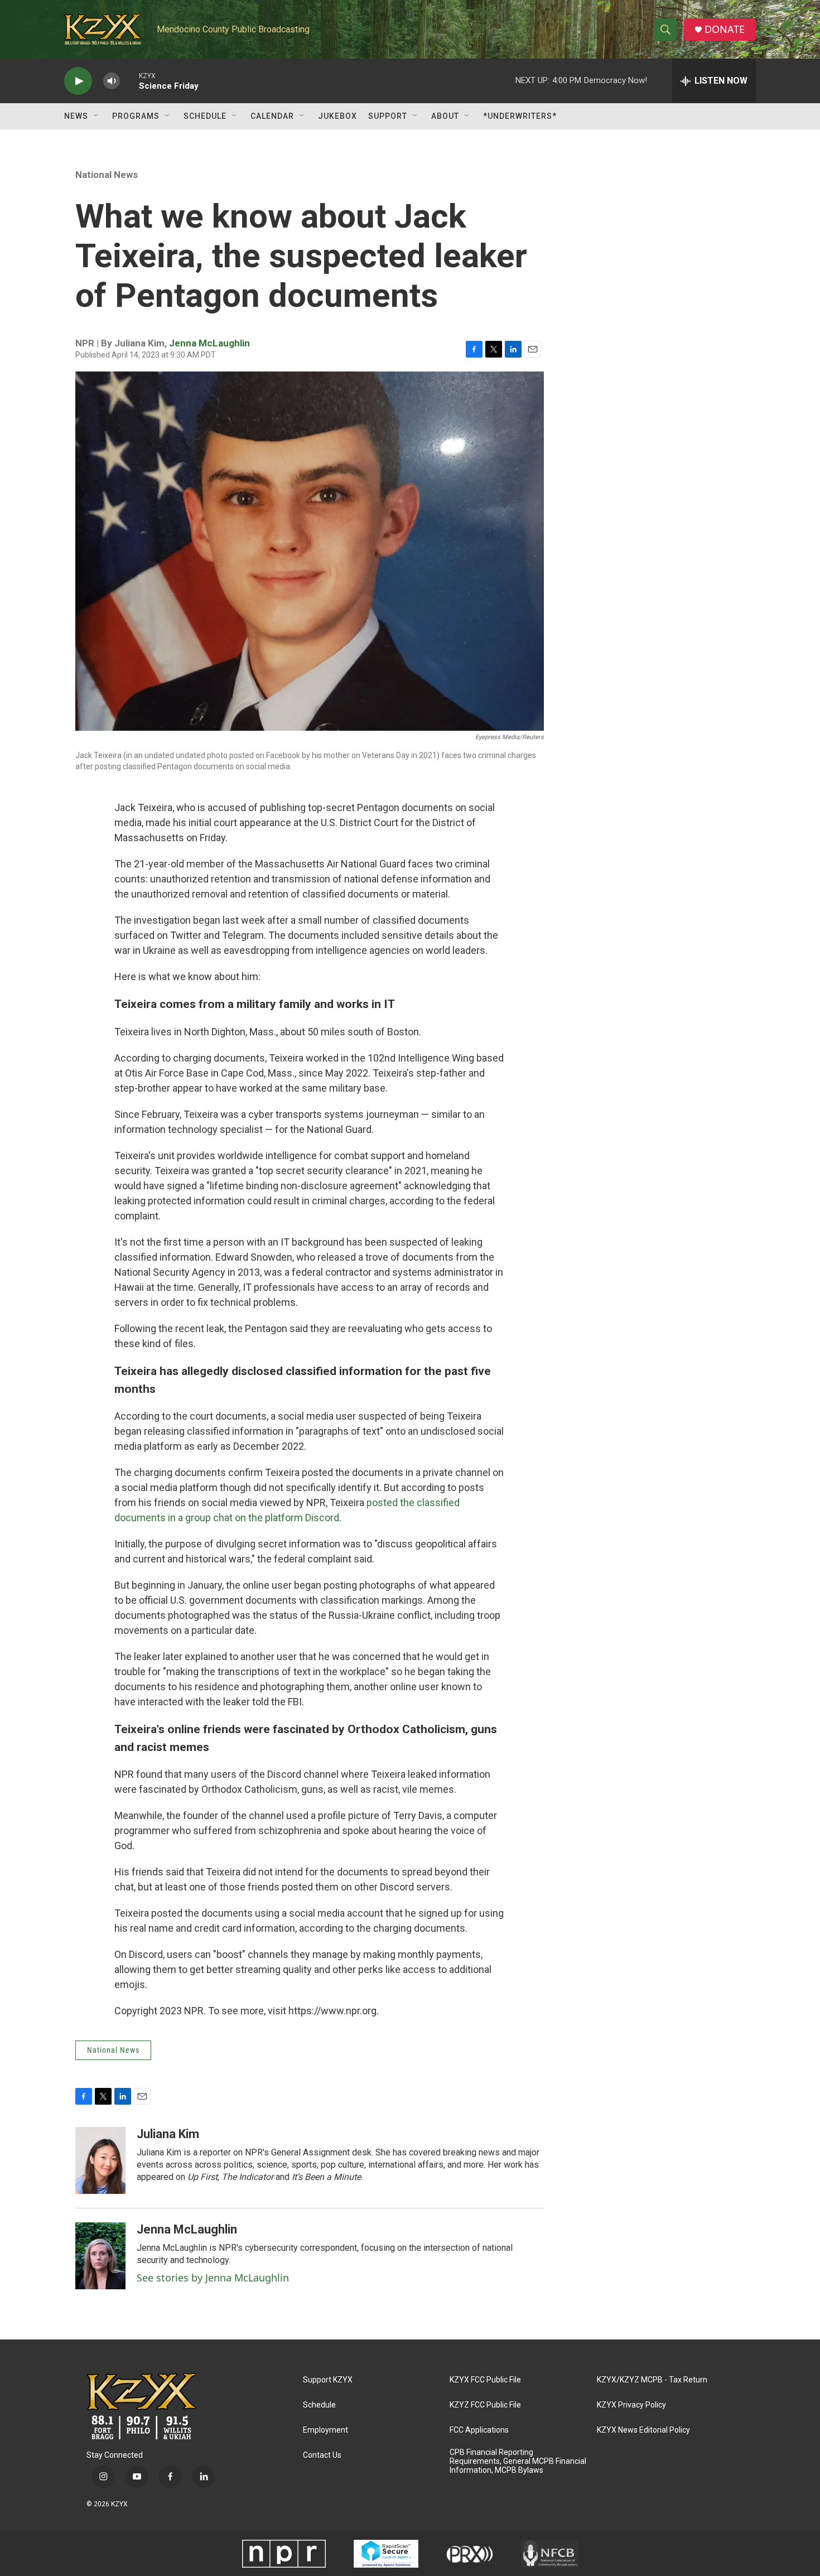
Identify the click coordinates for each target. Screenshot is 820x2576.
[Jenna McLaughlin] (100, 2256)
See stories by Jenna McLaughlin (213, 2278)
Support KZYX (328, 2380)
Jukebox (337, 116)
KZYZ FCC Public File (485, 2405)
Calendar (272, 116)
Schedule (205, 116)
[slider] (129, 81)
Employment (325, 2430)
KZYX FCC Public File (485, 2380)
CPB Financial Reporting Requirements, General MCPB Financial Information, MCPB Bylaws (518, 2461)
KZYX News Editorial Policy (643, 2430)
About (445, 116)
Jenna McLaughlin (209, 343)
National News (107, 175)
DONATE (725, 29)
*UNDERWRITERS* (520, 116)
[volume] (112, 81)
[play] (78, 81)
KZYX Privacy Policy (631, 2405)
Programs (136, 116)
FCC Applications (479, 2430)
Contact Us (322, 2455)
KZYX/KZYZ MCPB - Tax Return (652, 2380)
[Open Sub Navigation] (97, 116)
